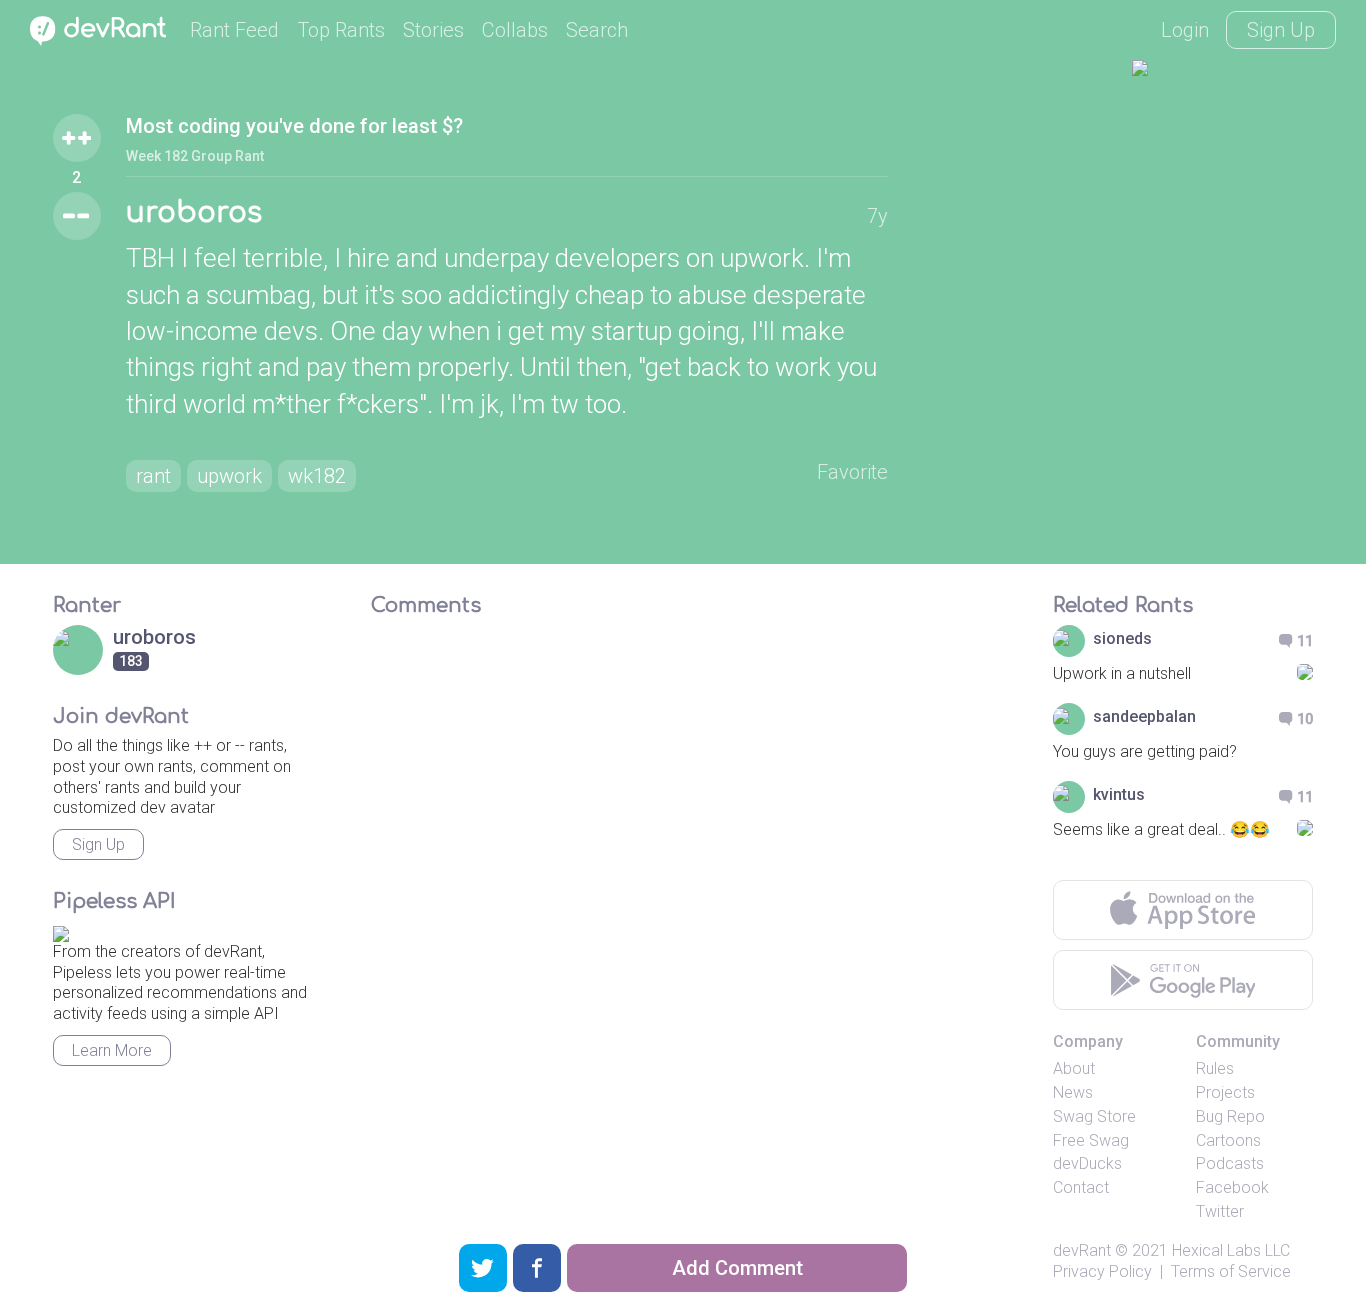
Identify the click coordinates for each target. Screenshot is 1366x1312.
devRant (1082, 1250)
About (1074, 1068)
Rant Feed (234, 30)
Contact (1081, 1187)
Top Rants (341, 30)
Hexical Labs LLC (1231, 1250)
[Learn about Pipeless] (61, 930)
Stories (433, 30)
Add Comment (737, 1268)
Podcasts (1230, 1163)
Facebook (1232, 1187)
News (1073, 1092)
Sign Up (1281, 30)
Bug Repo (1230, 1116)
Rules (1215, 1068)
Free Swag (1091, 1140)
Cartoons (1228, 1140)
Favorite (852, 472)
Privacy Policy (1102, 1271)
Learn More (112, 1050)
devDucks (1087, 1163)
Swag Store (1094, 1116)
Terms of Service (1231, 1271)
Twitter (1220, 1211)
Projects (1225, 1092)
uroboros (194, 213)
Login (1185, 30)
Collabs (515, 30)
